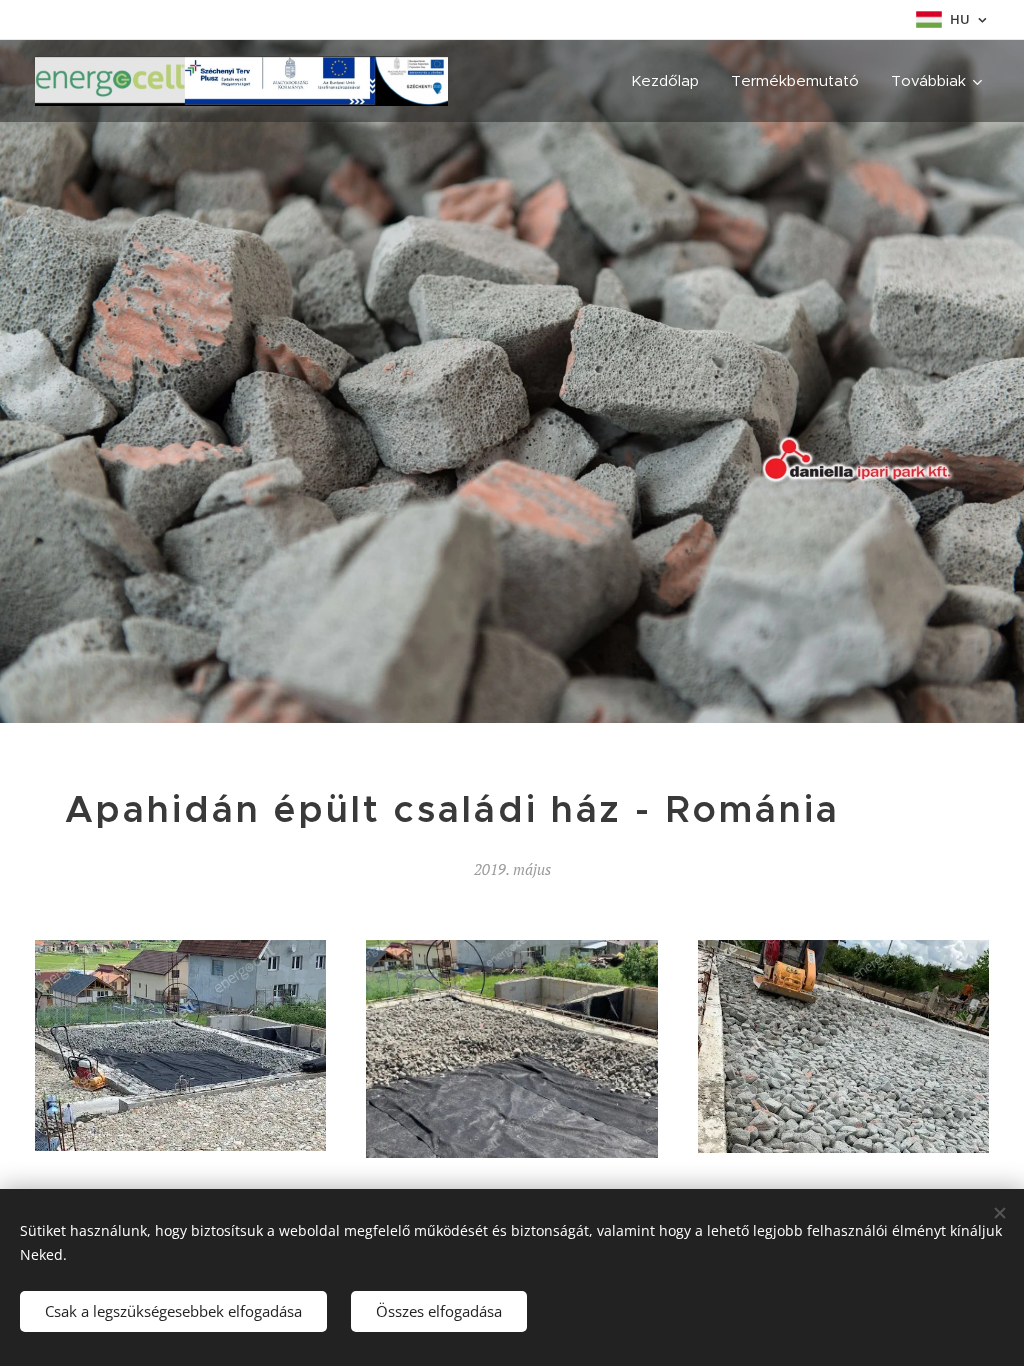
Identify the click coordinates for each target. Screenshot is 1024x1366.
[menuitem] (670, 81)
